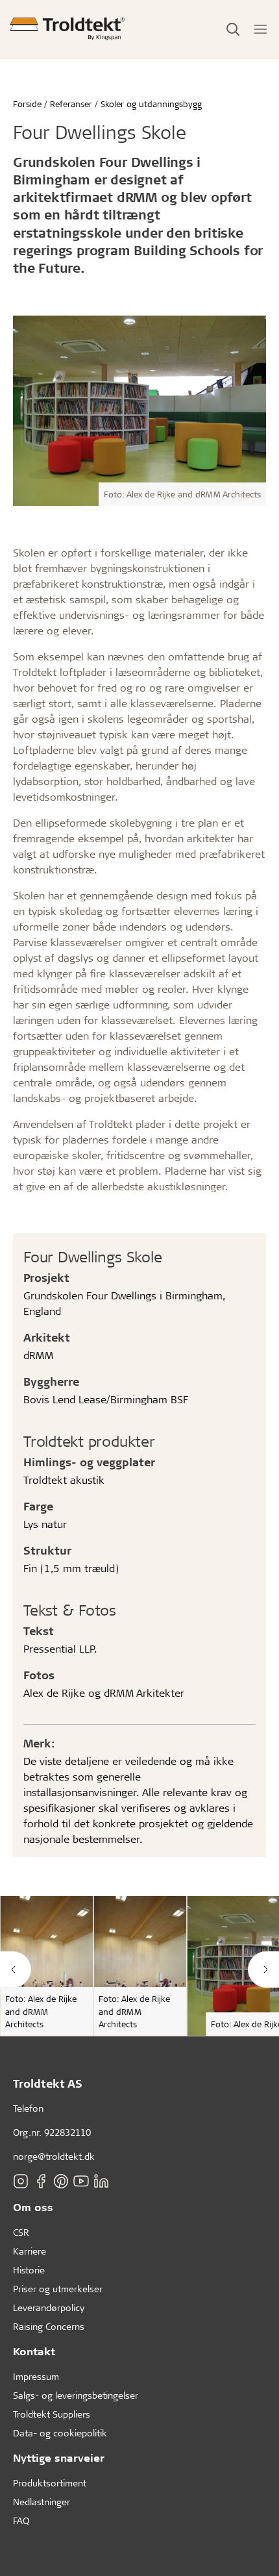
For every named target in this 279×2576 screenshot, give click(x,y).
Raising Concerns (49, 2326)
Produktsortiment (50, 2483)
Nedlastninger (42, 2502)
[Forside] (67, 29)
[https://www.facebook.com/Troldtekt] (41, 2181)
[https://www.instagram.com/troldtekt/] (21, 2181)
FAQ (21, 2520)
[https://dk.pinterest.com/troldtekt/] (61, 2181)
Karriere (30, 2251)
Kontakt (34, 2351)
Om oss (33, 2207)
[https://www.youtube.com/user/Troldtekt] (81, 2181)
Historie (29, 2270)
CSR (21, 2232)
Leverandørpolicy (49, 2307)
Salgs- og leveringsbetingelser (76, 2395)
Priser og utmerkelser (58, 2289)
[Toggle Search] (233, 29)
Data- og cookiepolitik (60, 2433)
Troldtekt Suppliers (52, 2414)
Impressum (36, 2376)
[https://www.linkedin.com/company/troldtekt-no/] (101, 2181)
